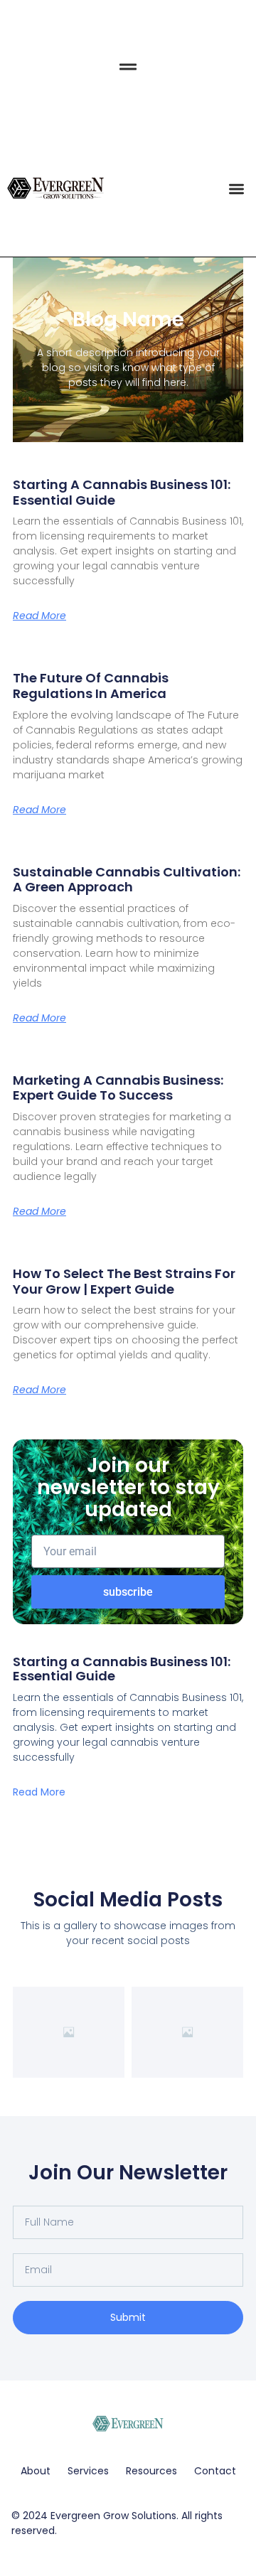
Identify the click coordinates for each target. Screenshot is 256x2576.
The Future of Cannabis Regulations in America (91, 686)
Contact (215, 2471)
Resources (151, 2471)
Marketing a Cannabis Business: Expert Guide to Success (118, 1088)
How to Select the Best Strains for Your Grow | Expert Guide (124, 1281)
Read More (39, 616)
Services (88, 2471)
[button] (237, 189)
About (36, 2471)
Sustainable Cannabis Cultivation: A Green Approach (127, 880)
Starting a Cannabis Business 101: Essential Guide (122, 492)
